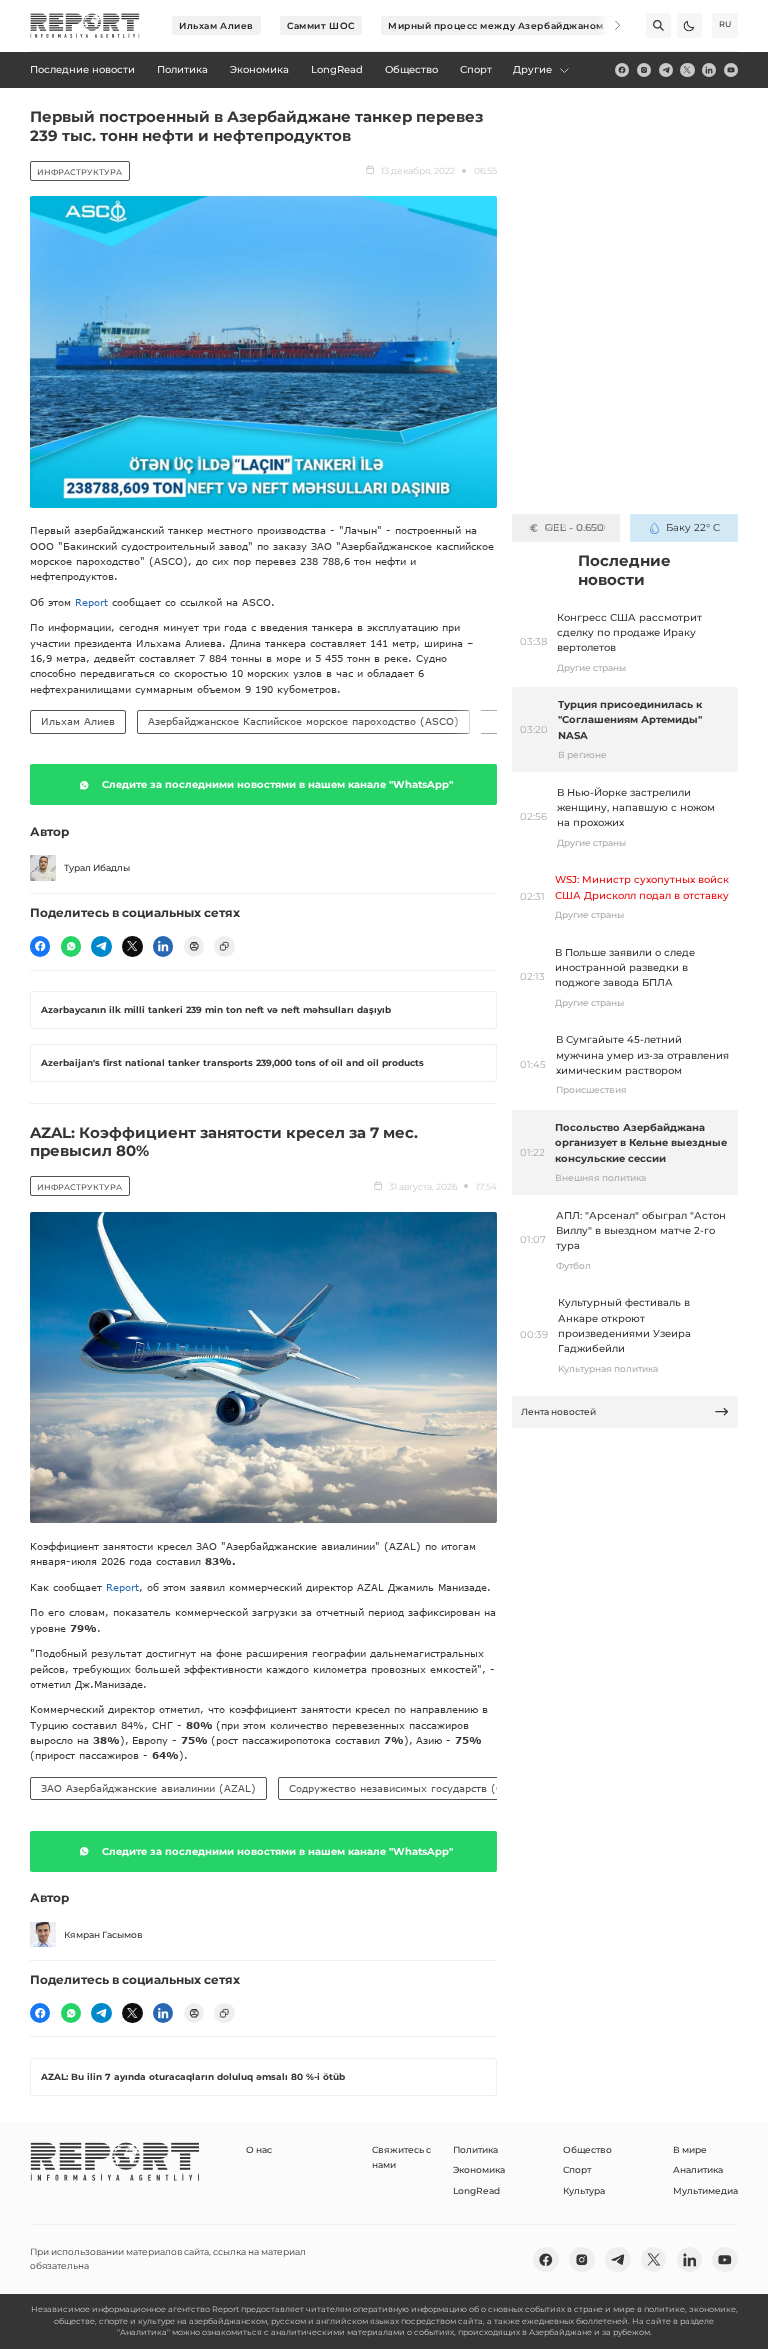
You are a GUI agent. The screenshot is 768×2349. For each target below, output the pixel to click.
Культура (584, 2190)
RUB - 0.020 (574, 527)
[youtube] (731, 70)
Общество (587, 2149)
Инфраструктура (79, 172)
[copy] (224, 946)
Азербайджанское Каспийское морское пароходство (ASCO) (303, 721)
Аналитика (698, 2169)
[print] (194, 946)
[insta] (644, 70)
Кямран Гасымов (103, 1934)
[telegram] (666, 70)
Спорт (577, 2169)
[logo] (85, 26)
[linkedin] (709, 70)
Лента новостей (558, 1411)
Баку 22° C (692, 527)
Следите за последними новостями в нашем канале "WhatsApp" (277, 784)
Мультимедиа (705, 2190)
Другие (532, 69)
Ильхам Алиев (216, 25)
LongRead (476, 2190)
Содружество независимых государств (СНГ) (405, 1788)
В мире (690, 2149)
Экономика (479, 2169)
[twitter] (687, 70)
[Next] (608, 25)
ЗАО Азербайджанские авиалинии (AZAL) (148, 1788)
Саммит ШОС (321, 25)
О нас (259, 2149)
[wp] (71, 946)
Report (91, 602)
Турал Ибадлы (97, 867)
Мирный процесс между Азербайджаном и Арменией (529, 25)
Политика (475, 2149)
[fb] (622, 70)
